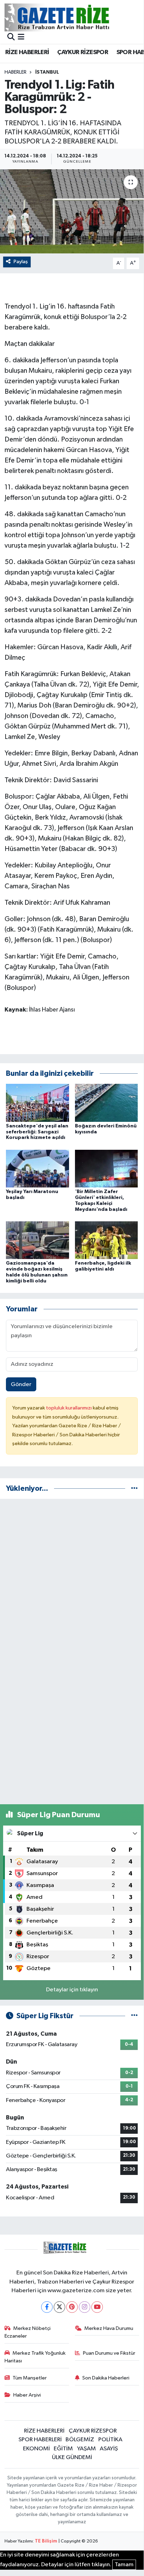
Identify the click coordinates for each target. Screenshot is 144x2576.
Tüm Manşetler (30, 2378)
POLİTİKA (110, 2440)
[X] (59, 2307)
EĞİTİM (63, 2449)
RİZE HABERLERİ (27, 52)
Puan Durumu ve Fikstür (109, 2353)
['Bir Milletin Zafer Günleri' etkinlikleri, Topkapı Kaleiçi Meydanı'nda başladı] (107, 1168)
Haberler (16, 72)
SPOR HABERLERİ (40, 2440)
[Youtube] (97, 2307)
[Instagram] (85, 2307)
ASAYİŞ (109, 2449)
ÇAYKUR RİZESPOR (83, 52)
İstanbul (47, 72)
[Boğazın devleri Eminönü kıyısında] (107, 1102)
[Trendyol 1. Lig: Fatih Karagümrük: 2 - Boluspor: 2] (72, 211)
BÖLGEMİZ (80, 2440)
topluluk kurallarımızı (69, 1408)
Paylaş (21, 262)
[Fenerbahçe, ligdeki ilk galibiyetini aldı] (107, 1240)
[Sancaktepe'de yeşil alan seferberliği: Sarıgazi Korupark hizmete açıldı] (37, 1102)
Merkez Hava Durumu (109, 2328)
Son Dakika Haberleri (106, 2378)
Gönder (21, 1385)
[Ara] (11, 38)
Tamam (124, 2565)
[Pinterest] (72, 2307)
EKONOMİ (36, 2449)
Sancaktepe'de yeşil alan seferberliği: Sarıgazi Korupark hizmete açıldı (37, 1132)
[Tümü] (134, 1489)
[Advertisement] (72, 1577)
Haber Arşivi (27, 2395)
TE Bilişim (46, 2541)
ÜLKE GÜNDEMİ (72, 2457)
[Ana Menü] (21, 38)
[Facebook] (47, 2307)
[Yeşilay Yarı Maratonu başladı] (37, 1168)
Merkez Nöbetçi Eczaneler (28, 2332)
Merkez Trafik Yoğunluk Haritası (35, 2357)
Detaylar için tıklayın (72, 1990)
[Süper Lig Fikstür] (134, 2016)
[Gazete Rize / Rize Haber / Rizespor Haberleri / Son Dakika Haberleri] (74, 17)
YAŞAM (86, 2449)
